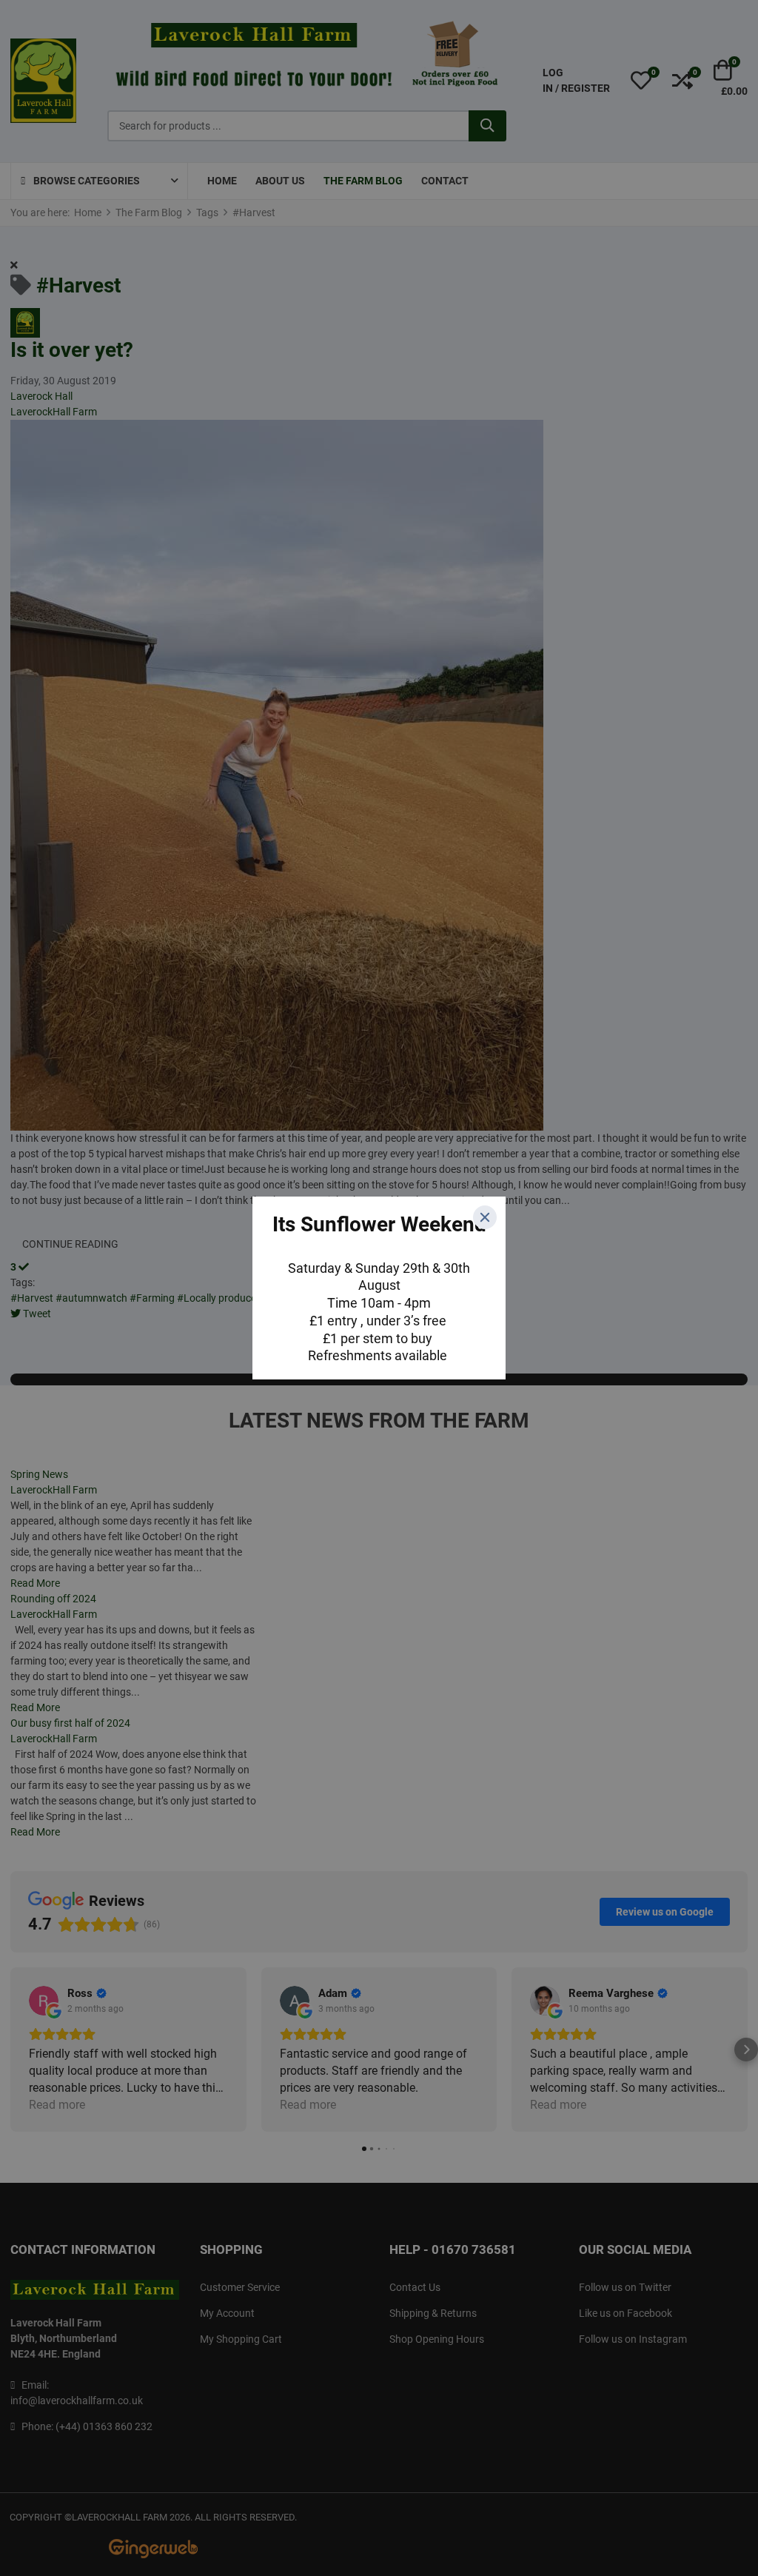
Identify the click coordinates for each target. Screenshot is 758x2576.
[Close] (485, 1217)
